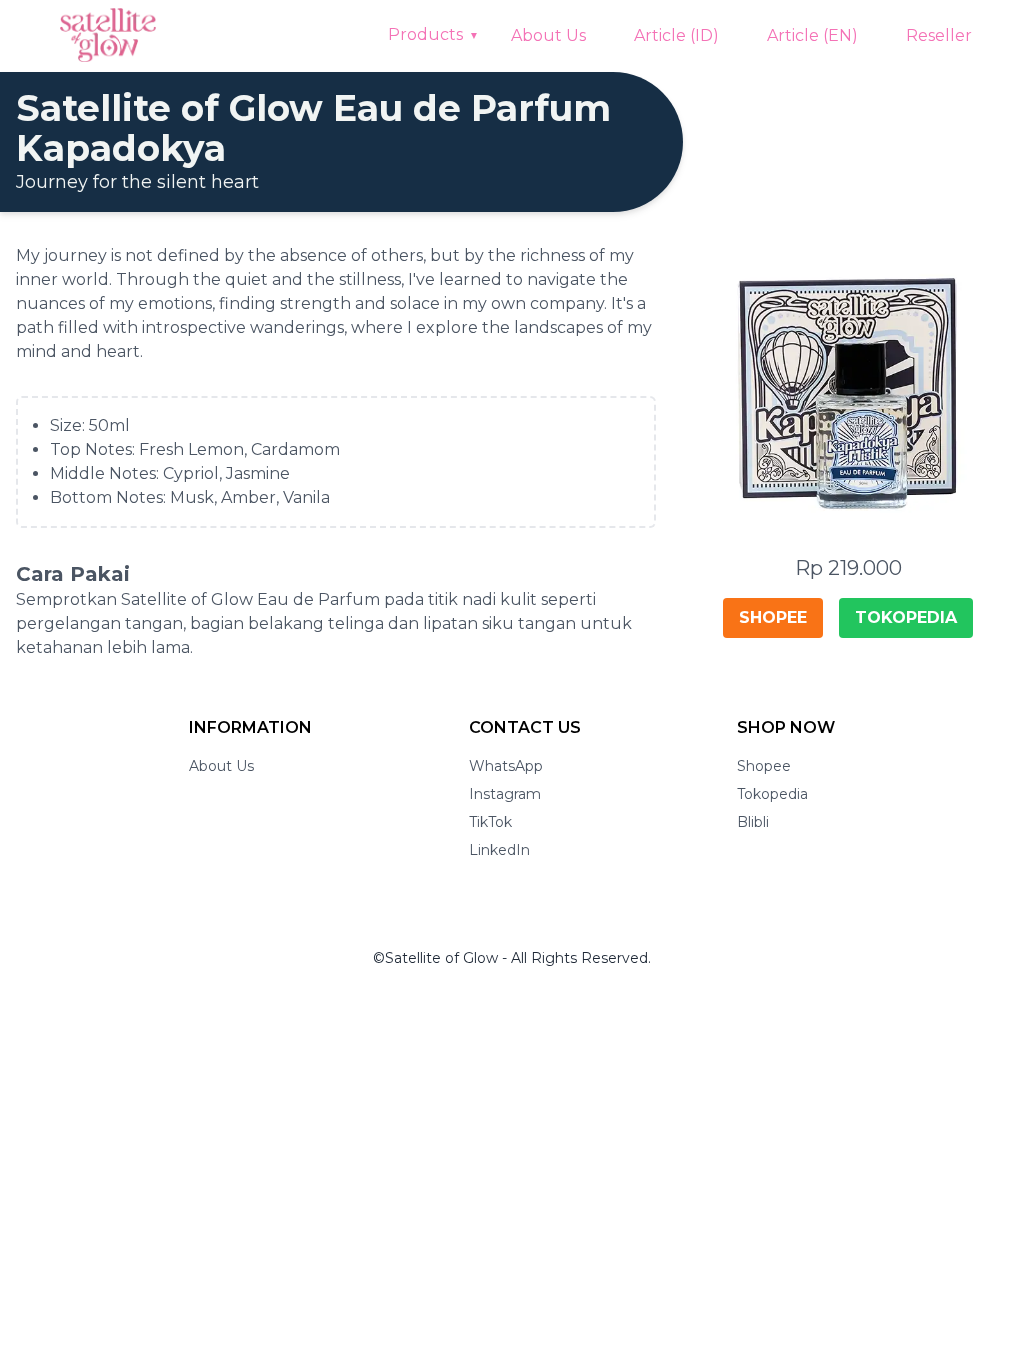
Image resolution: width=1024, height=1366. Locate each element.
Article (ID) (676, 35)
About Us (548, 35)
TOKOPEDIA (906, 617)
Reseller (939, 35)
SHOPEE (773, 617)
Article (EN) (812, 35)
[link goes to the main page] (108, 35)
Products (425, 34)
